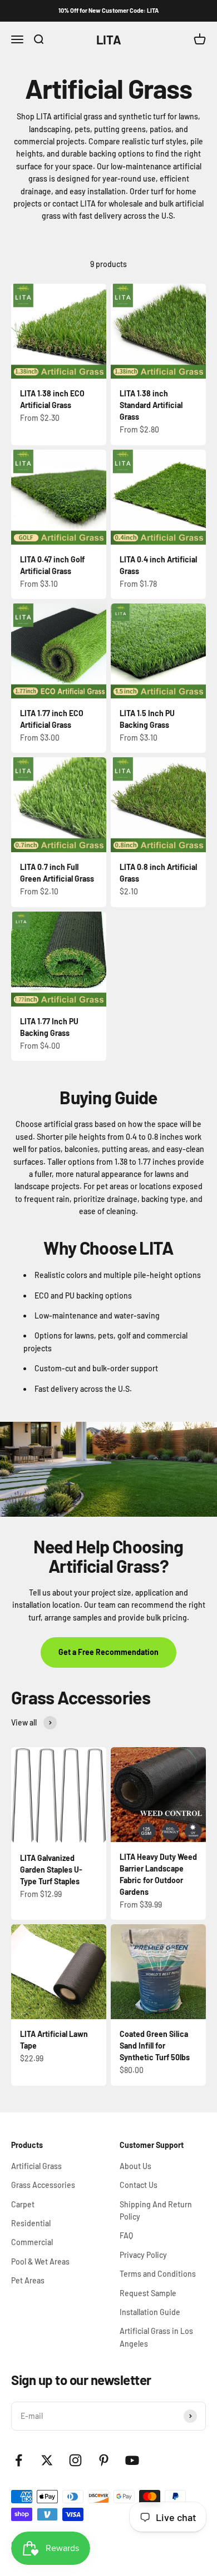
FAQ (126, 2235)
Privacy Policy (143, 2255)
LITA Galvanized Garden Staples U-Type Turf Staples (51, 1870)
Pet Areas (28, 2280)
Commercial (32, 2242)
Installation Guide (150, 2312)
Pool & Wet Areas (40, 2261)
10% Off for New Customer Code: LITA (108, 10)
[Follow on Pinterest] (104, 2460)
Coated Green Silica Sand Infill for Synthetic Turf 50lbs (155, 2046)
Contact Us (139, 2185)
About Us (135, 2166)
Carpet (23, 2204)
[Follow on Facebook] (19, 2460)
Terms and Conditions (158, 2274)
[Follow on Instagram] (75, 2460)
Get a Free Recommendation (108, 1652)
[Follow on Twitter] (47, 2460)
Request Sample (148, 2293)
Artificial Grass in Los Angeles (156, 2337)
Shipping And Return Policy (156, 2210)
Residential (31, 2223)
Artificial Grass (36, 2166)
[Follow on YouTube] (132, 2460)
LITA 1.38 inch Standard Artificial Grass (151, 405)
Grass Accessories (43, 2185)
